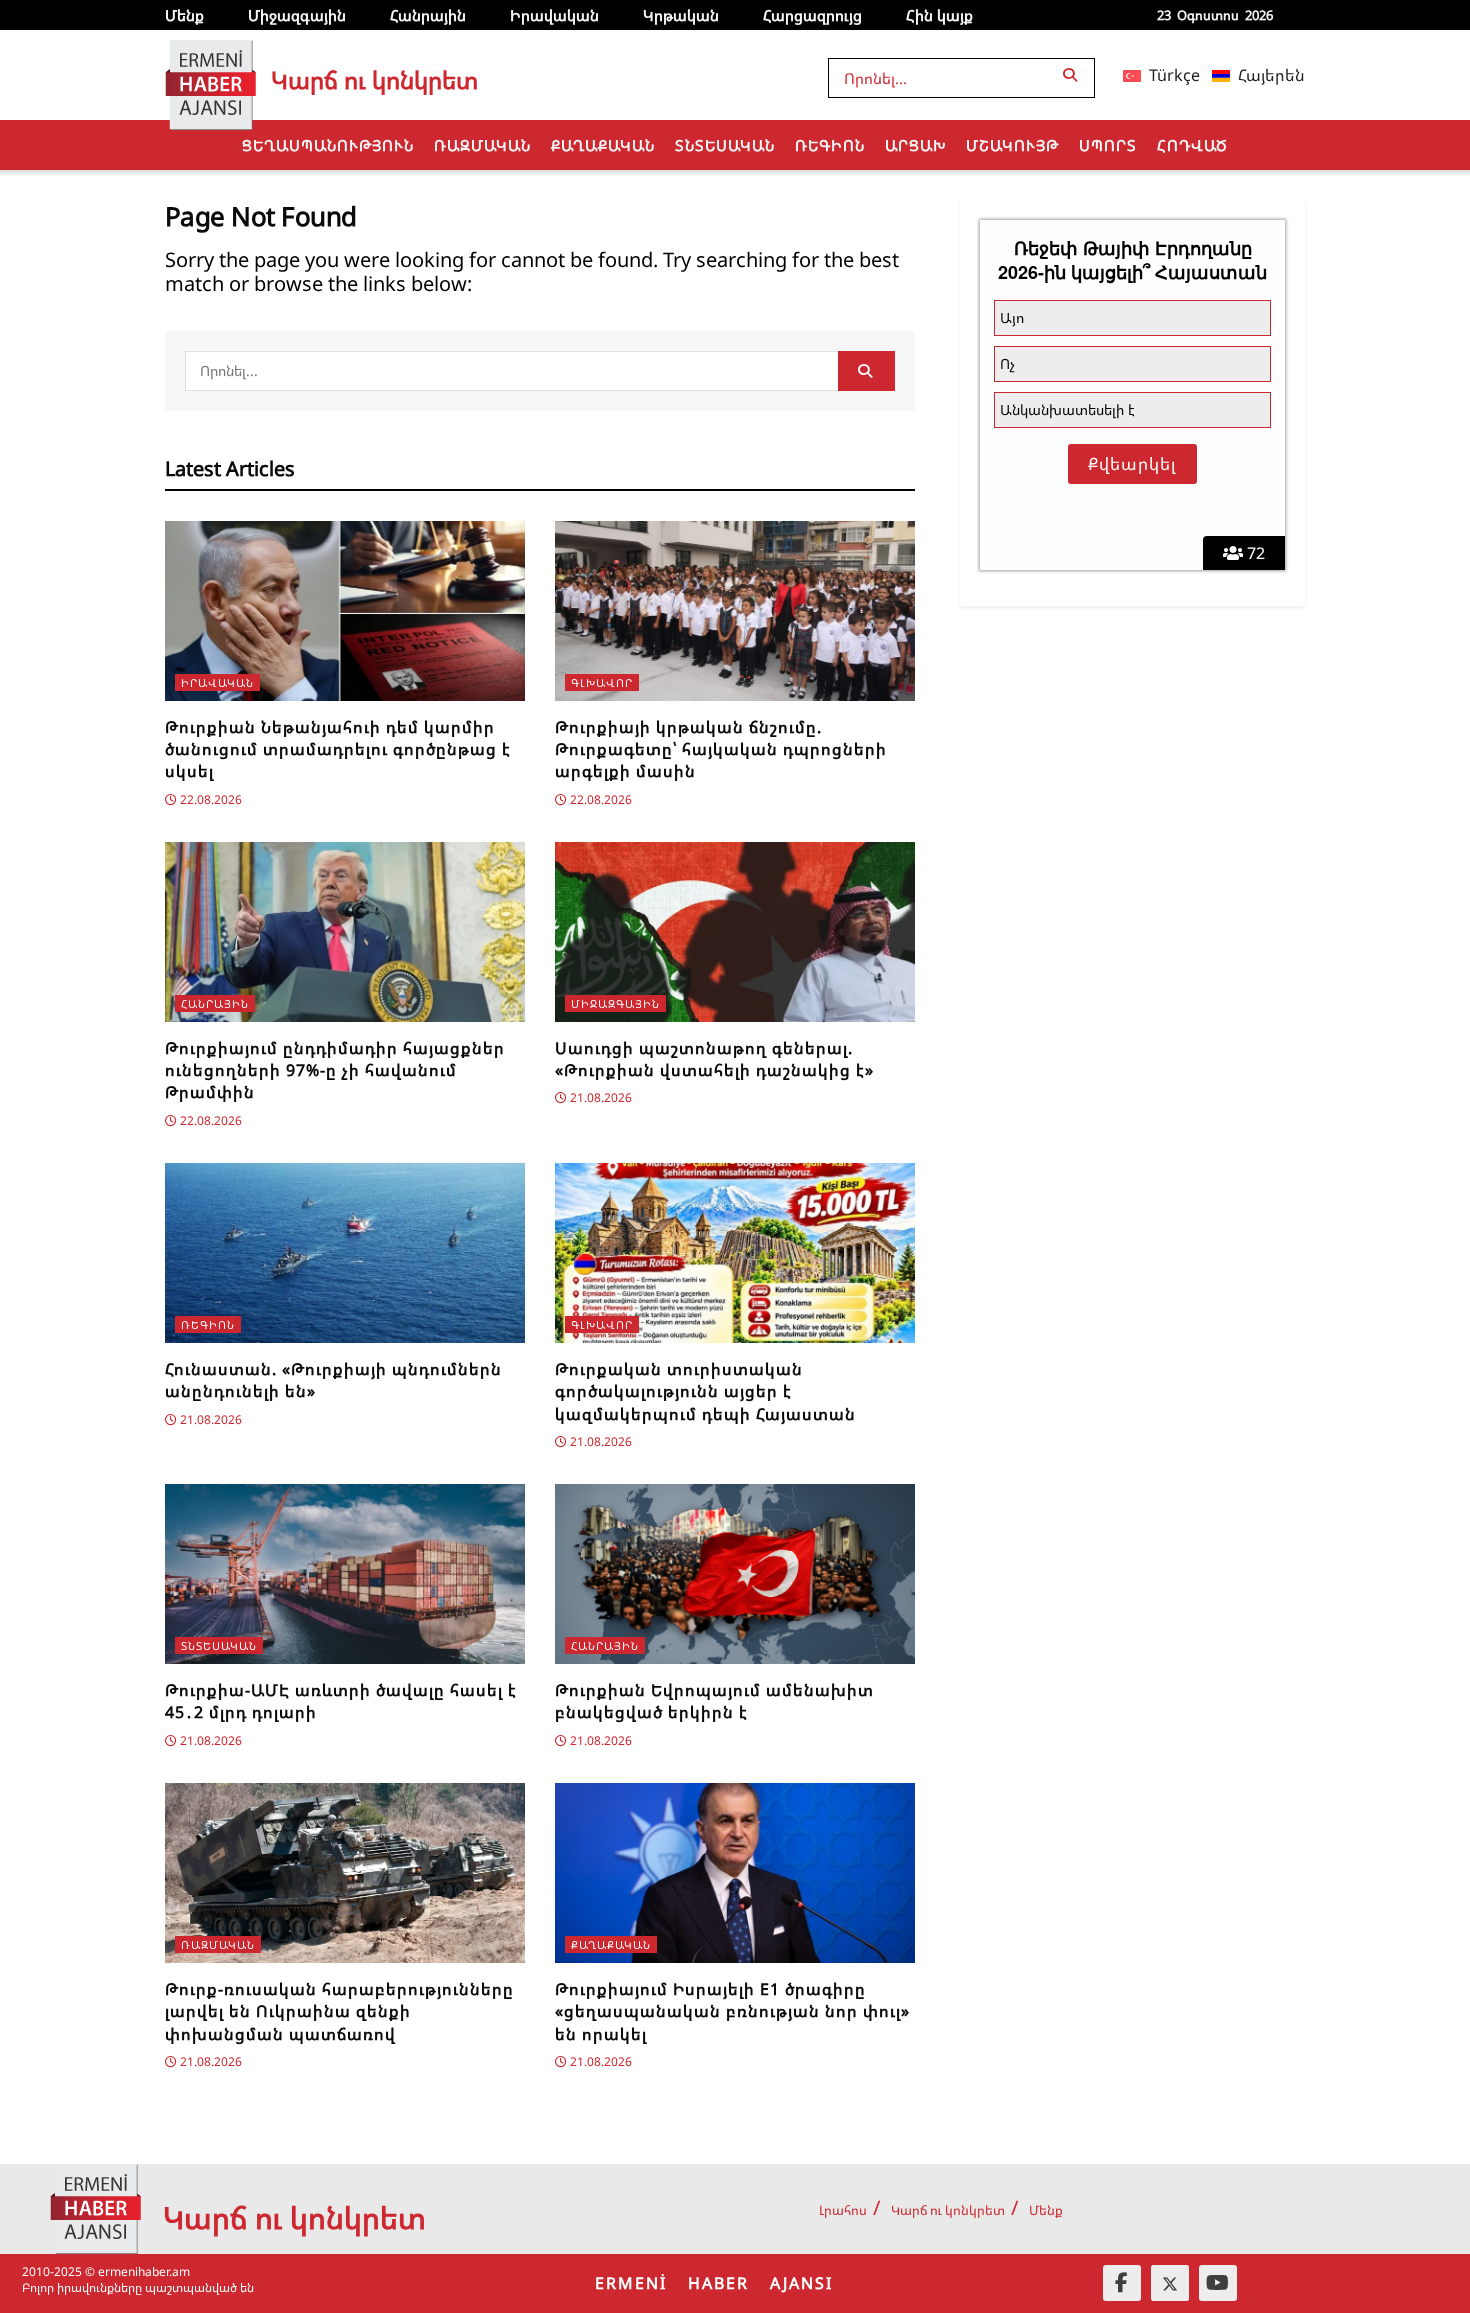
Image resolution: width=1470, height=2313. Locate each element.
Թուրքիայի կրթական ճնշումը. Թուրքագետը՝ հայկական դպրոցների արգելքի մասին (721, 749)
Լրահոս (843, 2210)
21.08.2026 (599, 1097)
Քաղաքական (603, 145)
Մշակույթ (1012, 145)
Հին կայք (939, 15)
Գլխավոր (602, 682)
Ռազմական (482, 145)
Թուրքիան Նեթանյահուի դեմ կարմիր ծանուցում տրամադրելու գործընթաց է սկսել (338, 749)
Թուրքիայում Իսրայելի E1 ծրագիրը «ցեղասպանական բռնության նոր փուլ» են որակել (732, 2011)
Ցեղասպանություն (328, 145)
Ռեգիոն (830, 145)
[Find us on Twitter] (1170, 2283)
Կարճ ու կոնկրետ (948, 2210)
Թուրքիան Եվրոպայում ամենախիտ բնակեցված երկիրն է (714, 1701)
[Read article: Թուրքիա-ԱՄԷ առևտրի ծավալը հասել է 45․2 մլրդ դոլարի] (345, 1574)
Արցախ (915, 145)
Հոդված (1192, 145)
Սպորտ (1108, 145)
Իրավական (554, 15)
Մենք (184, 15)
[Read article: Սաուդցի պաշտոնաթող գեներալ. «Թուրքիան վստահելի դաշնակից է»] (735, 932)
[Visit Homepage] (210, 75)
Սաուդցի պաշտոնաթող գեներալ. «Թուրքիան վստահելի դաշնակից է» (714, 1059)
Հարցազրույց (812, 15)
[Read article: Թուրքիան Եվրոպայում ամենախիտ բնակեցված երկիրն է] (735, 1574)
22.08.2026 (209, 799)
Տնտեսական (725, 145)
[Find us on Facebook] (1122, 2283)
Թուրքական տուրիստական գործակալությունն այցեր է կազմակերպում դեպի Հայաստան (705, 1391)
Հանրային (428, 15)
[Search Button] (1074, 74)
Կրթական (681, 15)
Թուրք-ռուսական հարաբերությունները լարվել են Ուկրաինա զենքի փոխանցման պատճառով (339, 2011)
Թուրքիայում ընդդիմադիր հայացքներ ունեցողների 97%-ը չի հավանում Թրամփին (335, 1070)
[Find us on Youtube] (1218, 2283)
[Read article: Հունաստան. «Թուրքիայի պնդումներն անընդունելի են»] (345, 1253)
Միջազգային (297, 15)
